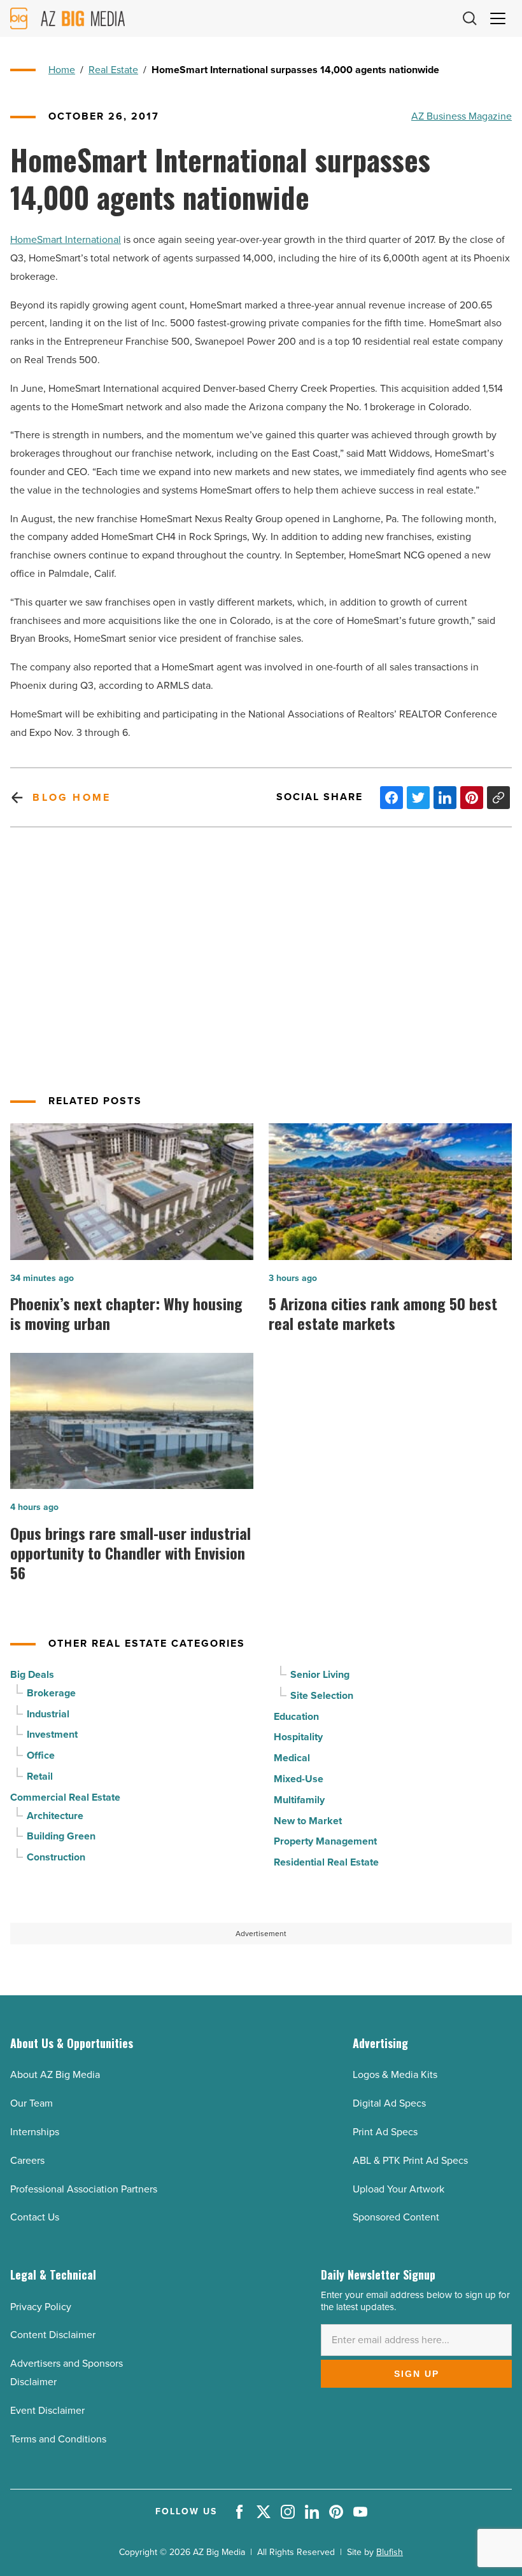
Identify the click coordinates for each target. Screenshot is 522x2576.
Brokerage (51, 1693)
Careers (27, 2160)
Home (62, 70)
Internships (35, 2132)
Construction (56, 1857)
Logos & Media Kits (395, 2074)
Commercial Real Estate (65, 1797)
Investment (52, 1734)
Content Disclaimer (53, 2335)
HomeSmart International (66, 239)
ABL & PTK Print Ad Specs (410, 2160)
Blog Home (72, 797)
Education (296, 1716)
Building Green (61, 1836)
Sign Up (417, 2374)
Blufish (390, 2552)
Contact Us (35, 2217)
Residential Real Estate (326, 1862)
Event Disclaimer (47, 2410)
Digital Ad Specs (389, 2103)
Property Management (325, 1841)
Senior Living (320, 1674)
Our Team (32, 2103)
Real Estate (113, 70)
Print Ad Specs (385, 2132)
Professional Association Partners (84, 2189)
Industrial (48, 1714)
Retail (40, 1776)
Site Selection (322, 1695)
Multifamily (299, 1800)
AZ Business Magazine (462, 116)
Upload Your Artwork (399, 2189)
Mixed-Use (299, 1779)
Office (41, 1755)
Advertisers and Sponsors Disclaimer (67, 2372)
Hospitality (298, 1737)
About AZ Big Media (55, 2074)
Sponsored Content (396, 2217)
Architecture (55, 1816)
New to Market (308, 1821)
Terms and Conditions (58, 2439)
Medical (292, 1758)
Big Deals (32, 1674)
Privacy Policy (41, 2307)
